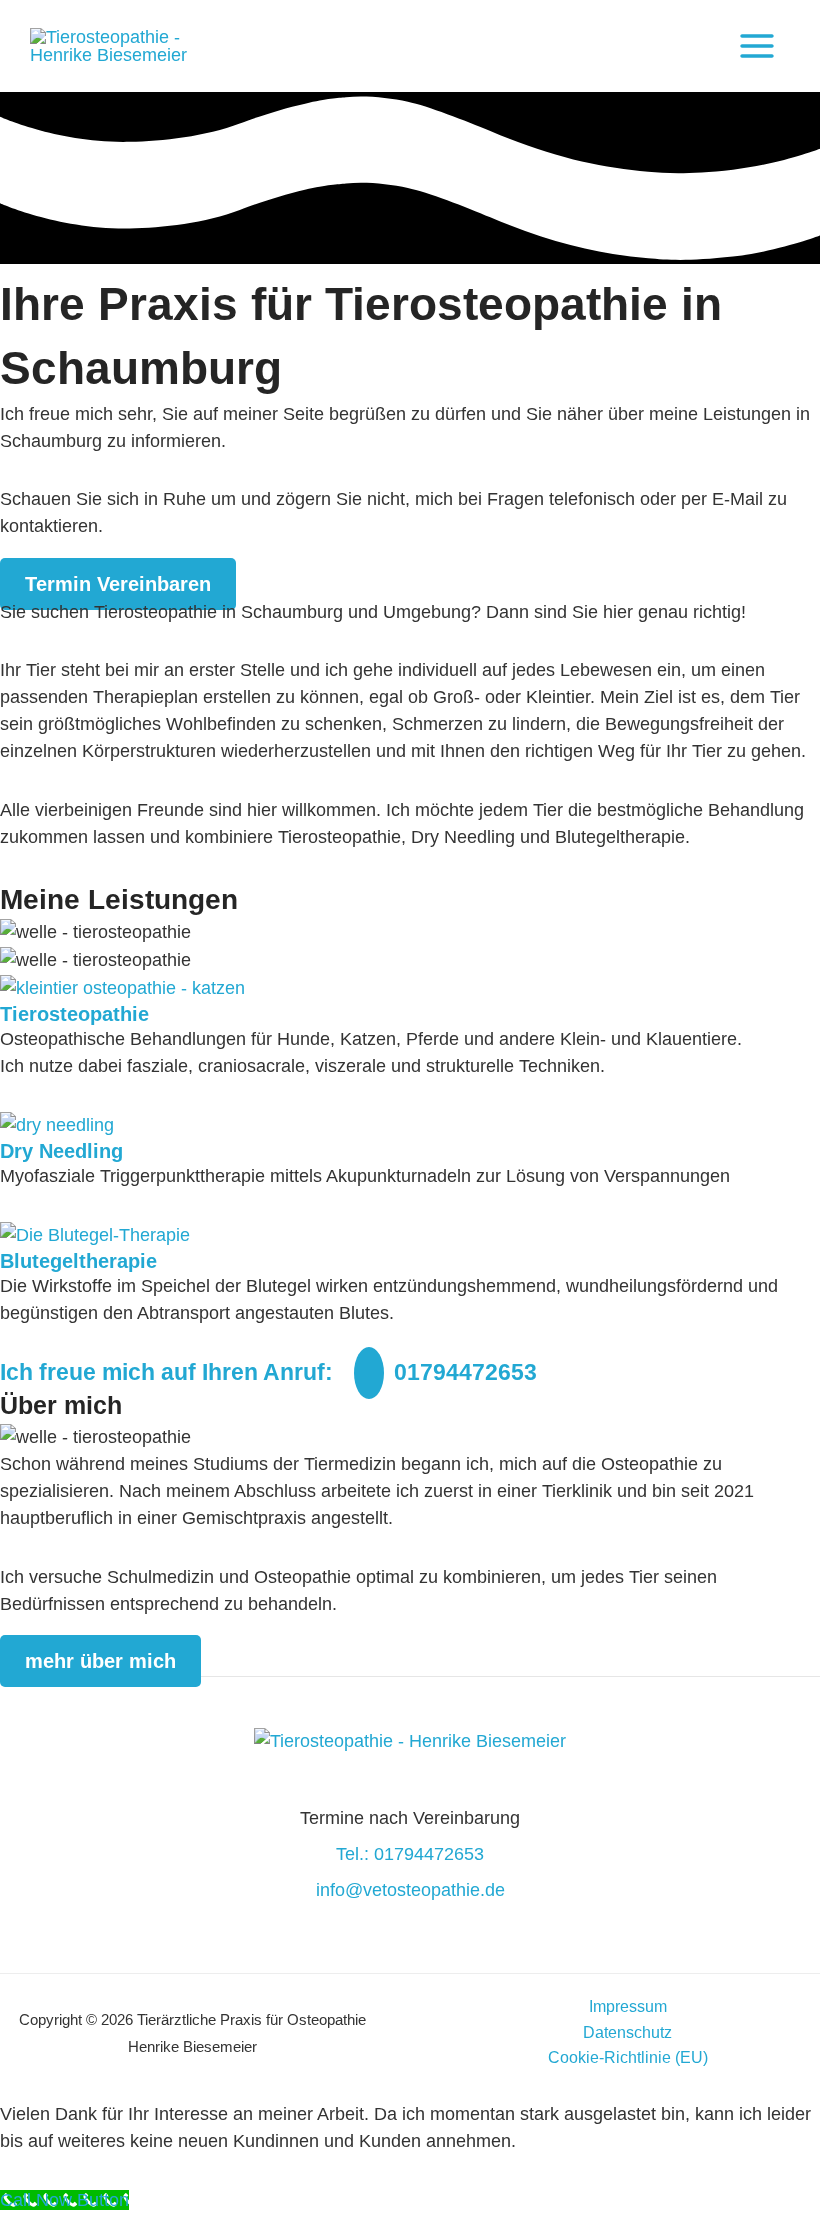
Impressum (628, 2006)
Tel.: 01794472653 (410, 1854)
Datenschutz (627, 2032)
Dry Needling (61, 1151)
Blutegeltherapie (78, 1261)
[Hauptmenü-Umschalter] (756, 46)
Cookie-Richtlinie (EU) (628, 2057)
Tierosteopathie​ (74, 1014)
